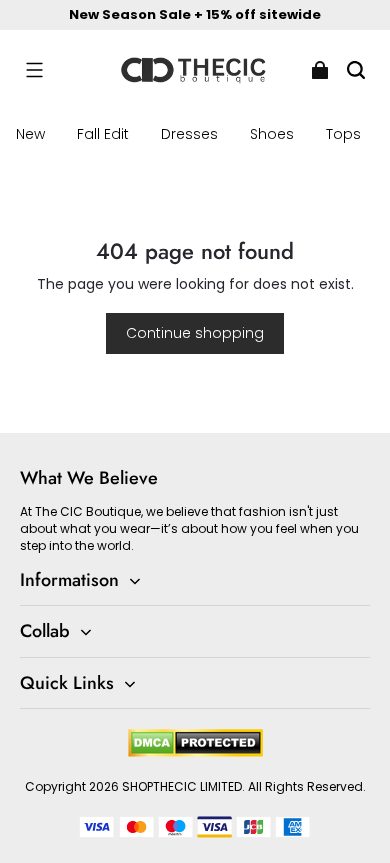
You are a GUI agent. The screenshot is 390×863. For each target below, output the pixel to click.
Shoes (272, 134)
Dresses (189, 134)
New (30, 134)
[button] (34, 70)
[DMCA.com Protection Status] (195, 752)
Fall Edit (103, 134)
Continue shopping (195, 333)
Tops (343, 134)
